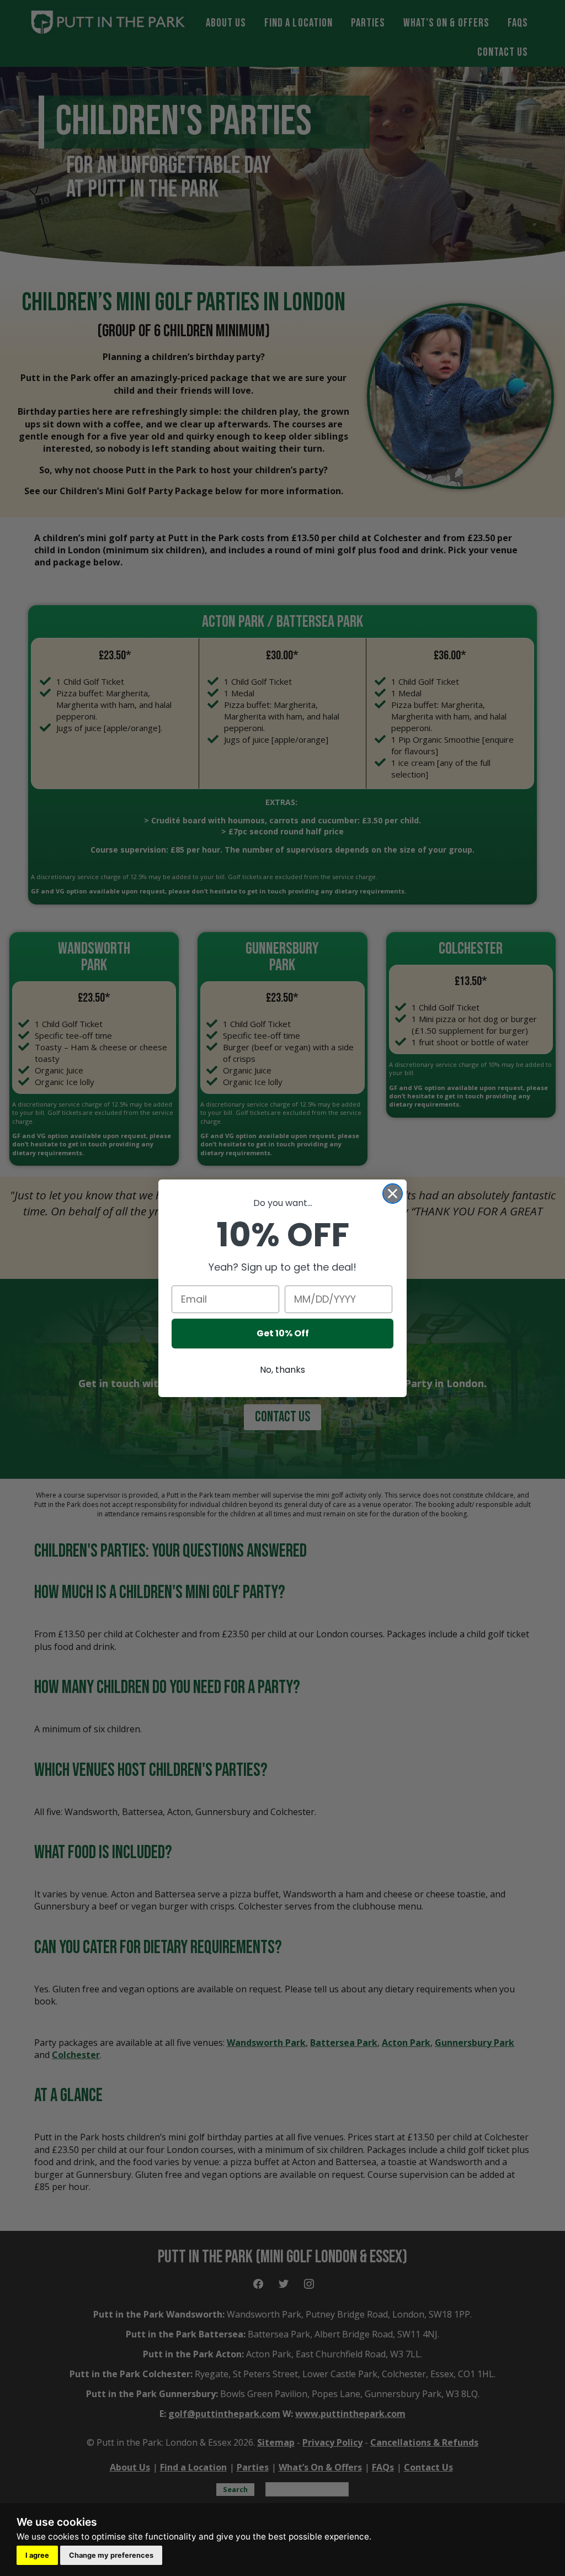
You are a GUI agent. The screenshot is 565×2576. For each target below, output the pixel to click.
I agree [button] (37, 2555)
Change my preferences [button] (111, 2555)
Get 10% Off (283, 1333)
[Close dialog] (393, 1194)
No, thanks (282, 1370)
